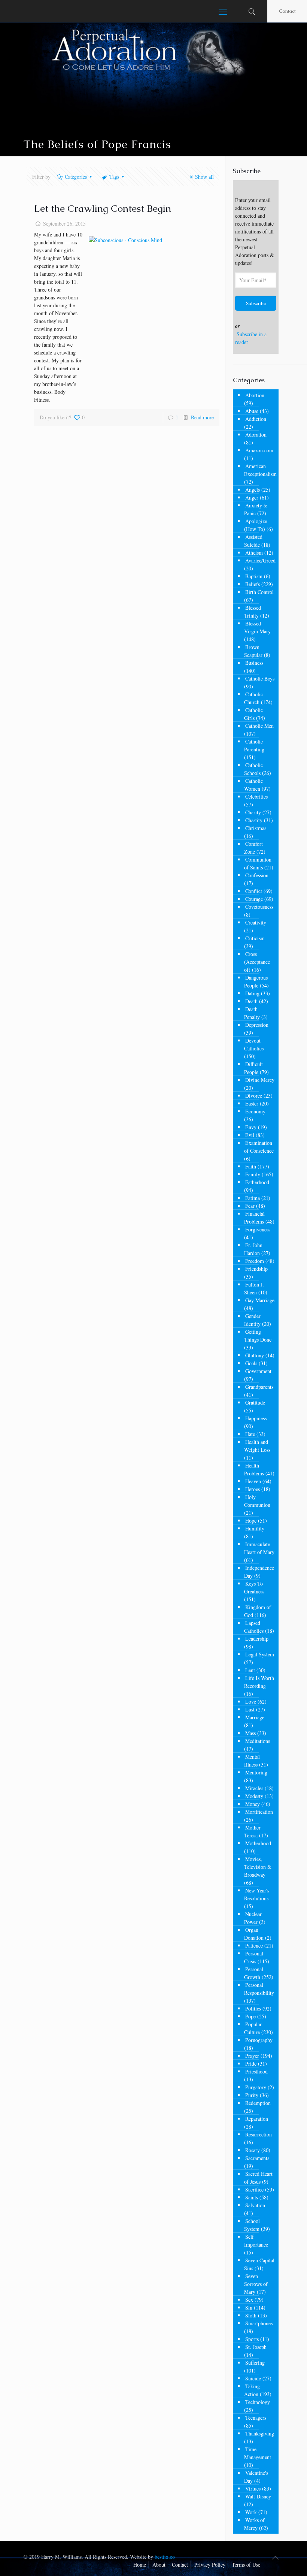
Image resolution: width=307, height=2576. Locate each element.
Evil (250, 1135)
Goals (251, 1363)
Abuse (252, 411)
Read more (202, 417)
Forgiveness (258, 1229)
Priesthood (256, 2071)
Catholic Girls (253, 714)
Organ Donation (254, 1934)
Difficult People (253, 1068)
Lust (250, 1709)
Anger (252, 497)
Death (251, 1001)
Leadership (257, 1639)
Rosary (253, 2150)
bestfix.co (165, 2557)
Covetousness (259, 907)
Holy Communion (257, 1501)
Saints (252, 2197)
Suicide (253, 2378)
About (159, 2565)
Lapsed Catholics (254, 1627)
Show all (204, 177)
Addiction (256, 419)
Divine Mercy (260, 1080)
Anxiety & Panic (256, 509)
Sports (252, 2339)
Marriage (255, 1717)
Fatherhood (257, 1182)
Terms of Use (246, 2565)
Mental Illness (252, 1761)
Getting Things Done (258, 1336)
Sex (249, 2300)
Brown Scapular (253, 651)
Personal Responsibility (259, 1989)
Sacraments (257, 2158)
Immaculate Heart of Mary (259, 1548)
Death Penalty (252, 1013)
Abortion (255, 395)
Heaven (253, 1481)
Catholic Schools (253, 769)
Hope (251, 1521)
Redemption (258, 2103)
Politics (253, 2008)
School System (252, 2225)
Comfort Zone (253, 848)
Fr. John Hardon (253, 1249)
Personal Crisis (254, 1957)
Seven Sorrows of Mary (256, 2284)
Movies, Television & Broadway (258, 1867)
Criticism (255, 938)
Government (258, 1371)
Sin (249, 2307)
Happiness (256, 1418)
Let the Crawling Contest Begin (103, 208)
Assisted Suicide (253, 541)
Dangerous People (256, 981)
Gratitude (255, 1402)
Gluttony (255, 1355)
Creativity (256, 922)
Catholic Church (253, 698)
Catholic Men (259, 726)
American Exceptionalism (260, 470)
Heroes (253, 1489)
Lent (250, 1670)
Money (253, 1804)
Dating (252, 993)
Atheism (254, 553)
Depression (257, 1025)
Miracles (254, 1788)
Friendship (256, 1269)
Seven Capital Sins (259, 2264)
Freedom (255, 1261)
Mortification (259, 1812)
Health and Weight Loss (257, 1446)
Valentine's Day (256, 2477)
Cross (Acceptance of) (257, 962)
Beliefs (253, 584)
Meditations (258, 1741)
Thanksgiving (260, 2433)
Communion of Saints (258, 863)
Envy (251, 1127)
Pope (250, 2016)
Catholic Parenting (254, 745)
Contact (287, 11)
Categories (76, 177)
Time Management (258, 2453)
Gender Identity (252, 1320)
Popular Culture (253, 2028)
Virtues (253, 2488)
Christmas (256, 828)
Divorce (254, 1096)
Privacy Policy (210, 2565)
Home (140, 2565)
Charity (253, 812)
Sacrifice (254, 2189)
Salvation (255, 2205)
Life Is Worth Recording (259, 1682)
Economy (255, 1111)
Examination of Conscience (259, 1147)
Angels (253, 490)
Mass (250, 1733)
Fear (250, 1206)
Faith (251, 1166)
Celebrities (256, 797)
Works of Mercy (254, 2524)
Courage (254, 899)
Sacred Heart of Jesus (258, 2178)
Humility (255, 1528)
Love (251, 1702)
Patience (254, 1945)
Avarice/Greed (260, 560)
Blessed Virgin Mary (257, 627)
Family (253, 1174)
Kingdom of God (258, 1611)
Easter (252, 1103)
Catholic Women (253, 785)
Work (251, 2512)
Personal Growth (254, 1973)
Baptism (254, 576)
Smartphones (259, 2323)
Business (254, 663)
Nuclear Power (253, 1918)
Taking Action (252, 2390)
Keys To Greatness (254, 1587)
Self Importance (256, 2241)
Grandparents (259, 1387)
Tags (114, 177)
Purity (252, 2095)
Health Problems (254, 1469)
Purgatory (256, 2087)
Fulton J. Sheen (254, 1288)
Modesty (254, 1796)
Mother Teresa (252, 1831)
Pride (251, 2064)
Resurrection (259, 2134)
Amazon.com (259, 450)
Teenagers (256, 2418)
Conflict (254, 891)
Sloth (251, 2315)
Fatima (253, 1198)
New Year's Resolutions (257, 1894)
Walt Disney (258, 2496)
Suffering (255, 2363)
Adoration (256, 435)
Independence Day (259, 1572)
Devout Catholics (254, 1044)
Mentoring (256, 1772)
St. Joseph (256, 2347)
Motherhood (258, 1843)
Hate (250, 1434)
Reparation (257, 2119)
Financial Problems (254, 1218)
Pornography (259, 2040)
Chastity (254, 820)
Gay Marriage (260, 1300)
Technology (258, 2402)
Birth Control (259, 592)
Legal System (260, 1654)
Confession (257, 875)
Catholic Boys (260, 678)
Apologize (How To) (256, 525)
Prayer (252, 2056)
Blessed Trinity (253, 612)
